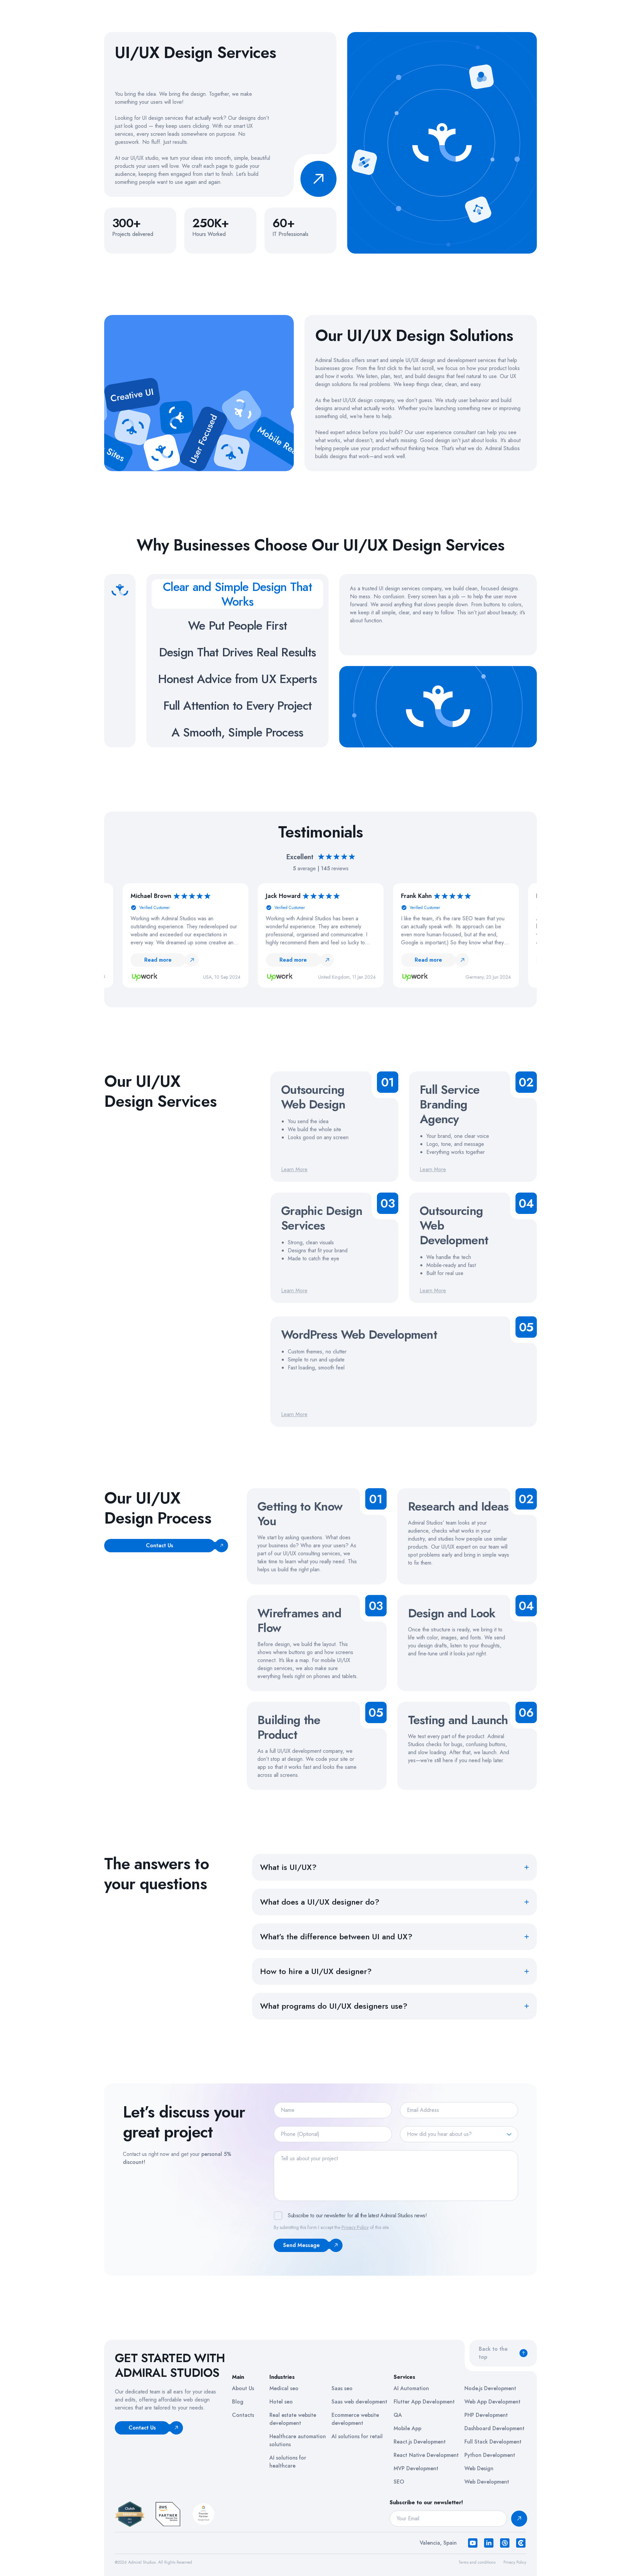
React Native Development (426, 2455)
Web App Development (492, 2402)
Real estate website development (293, 2419)
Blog (238, 2402)
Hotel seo (281, 2402)
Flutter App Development (424, 2402)
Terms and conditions (477, 2562)
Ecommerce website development (355, 2419)
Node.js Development (490, 2388)
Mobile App (407, 2428)
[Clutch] (521, 2543)
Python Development (490, 2455)
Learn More (294, 1169)
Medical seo (284, 2388)
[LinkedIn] (489, 2543)
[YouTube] (473, 2543)
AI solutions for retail (357, 2436)
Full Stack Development (493, 2442)
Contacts (243, 2415)
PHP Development (486, 2415)
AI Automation (411, 2388)
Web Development (487, 2482)
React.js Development (420, 2442)
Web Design (479, 2468)
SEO (399, 2482)
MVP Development (416, 2468)
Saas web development (359, 2402)
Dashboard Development (494, 2428)
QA (398, 2415)
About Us (243, 2388)
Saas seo (342, 2388)
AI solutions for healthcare (288, 2462)
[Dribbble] (505, 2543)
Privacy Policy (355, 2227)
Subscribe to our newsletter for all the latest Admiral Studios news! (357, 2215)
